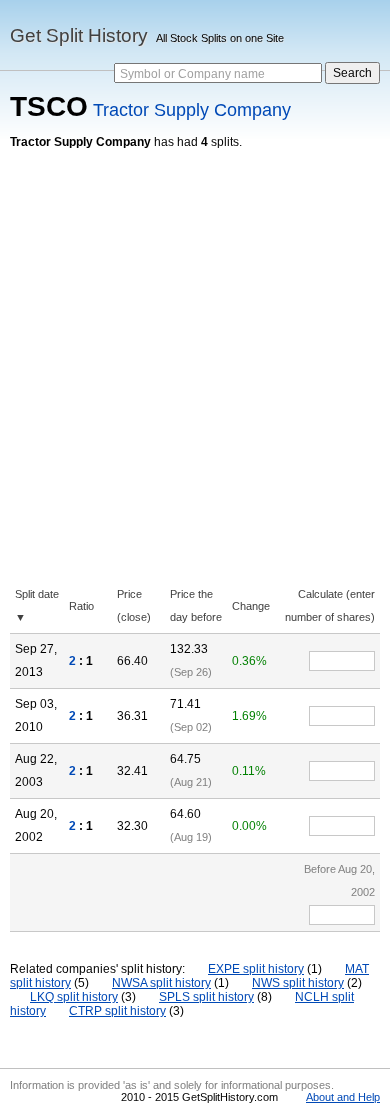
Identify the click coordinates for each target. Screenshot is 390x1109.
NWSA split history (161, 983)
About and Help (343, 1097)
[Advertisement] (195, 354)
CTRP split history (117, 1011)
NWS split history (298, 983)
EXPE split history (256, 969)
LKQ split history (74, 997)
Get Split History (79, 35)
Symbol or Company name (192, 74)
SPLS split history (206, 997)
